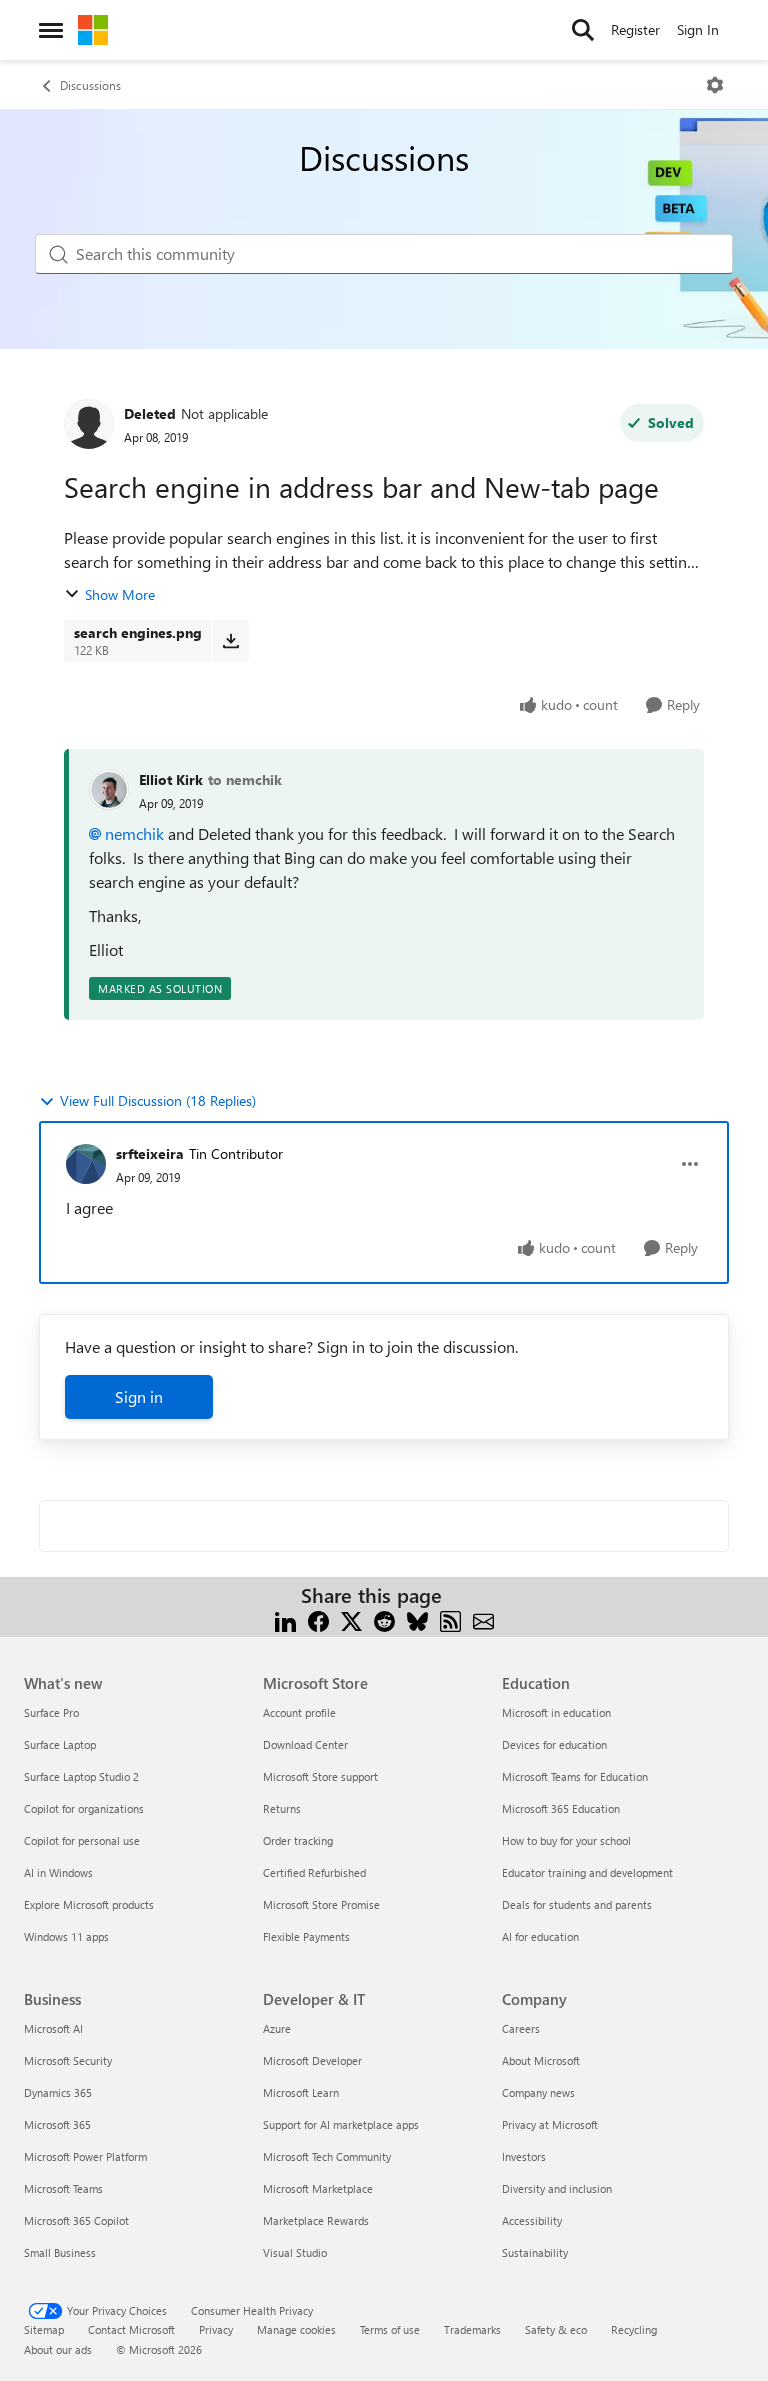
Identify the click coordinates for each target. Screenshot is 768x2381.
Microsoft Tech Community (327, 2156)
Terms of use (390, 2329)
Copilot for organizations (84, 1808)
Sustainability (535, 2252)
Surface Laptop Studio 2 (81, 1776)
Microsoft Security (68, 2060)
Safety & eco (556, 2329)
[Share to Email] (483, 1619)
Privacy (216, 2329)
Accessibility (532, 2220)
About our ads (58, 2349)
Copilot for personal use (82, 1840)
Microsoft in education (556, 1712)
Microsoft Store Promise (321, 1904)
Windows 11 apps (66, 1936)
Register (635, 29)
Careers (521, 2028)
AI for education (540, 1936)
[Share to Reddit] (384, 1619)
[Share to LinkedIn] (285, 1619)
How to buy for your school (566, 1840)
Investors (524, 2156)
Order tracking (298, 1840)
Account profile (299, 1712)
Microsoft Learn (301, 2092)
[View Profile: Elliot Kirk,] (109, 790)
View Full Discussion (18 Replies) (158, 1100)
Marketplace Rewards (316, 2220)
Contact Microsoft (131, 2329)
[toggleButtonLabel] (715, 85)
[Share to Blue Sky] (417, 1619)
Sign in (139, 1396)
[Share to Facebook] (318, 1619)
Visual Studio (295, 2252)
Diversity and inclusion (557, 2188)
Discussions (90, 85)
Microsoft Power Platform (85, 2156)
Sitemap (44, 2329)
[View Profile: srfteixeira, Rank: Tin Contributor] (86, 1164)
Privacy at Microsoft (550, 2124)
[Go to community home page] (93, 30)
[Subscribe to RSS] (450, 1619)
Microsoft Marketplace (318, 2188)
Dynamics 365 (58, 2092)
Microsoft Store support (320, 1776)
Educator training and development (587, 1872)
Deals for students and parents (577, 1904)
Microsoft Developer (312, 2060)
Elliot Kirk (171, 779)
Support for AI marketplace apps (341, 2124)
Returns (282, 1808)
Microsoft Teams (63, 2188)
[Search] (583, 30)
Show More (120, 594)
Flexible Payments (306, 1936)
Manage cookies (296, 2329)
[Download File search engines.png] (230, 641)
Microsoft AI (53, 2028)
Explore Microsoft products (89, 1904)
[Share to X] (351, 1619)
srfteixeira (150, 1153)
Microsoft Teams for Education (575, 1776)
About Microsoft (541, 2060)
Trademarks (472, 2329)
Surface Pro (51, 1712)
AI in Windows (58, 1872)
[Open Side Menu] (51, 30)
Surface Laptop (60, 1744)
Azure (277, 2028)
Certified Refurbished (314, 1872)
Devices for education (554, 1744)
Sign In (698, 29)
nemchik (134, 833)
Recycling (634, 2329)
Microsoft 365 (57, 2124)
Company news (538, 2092)
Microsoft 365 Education (561, 1808)
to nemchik (245, 779)
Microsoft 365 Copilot (76, 2220)
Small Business (60, 2252)
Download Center (305, 1744)
